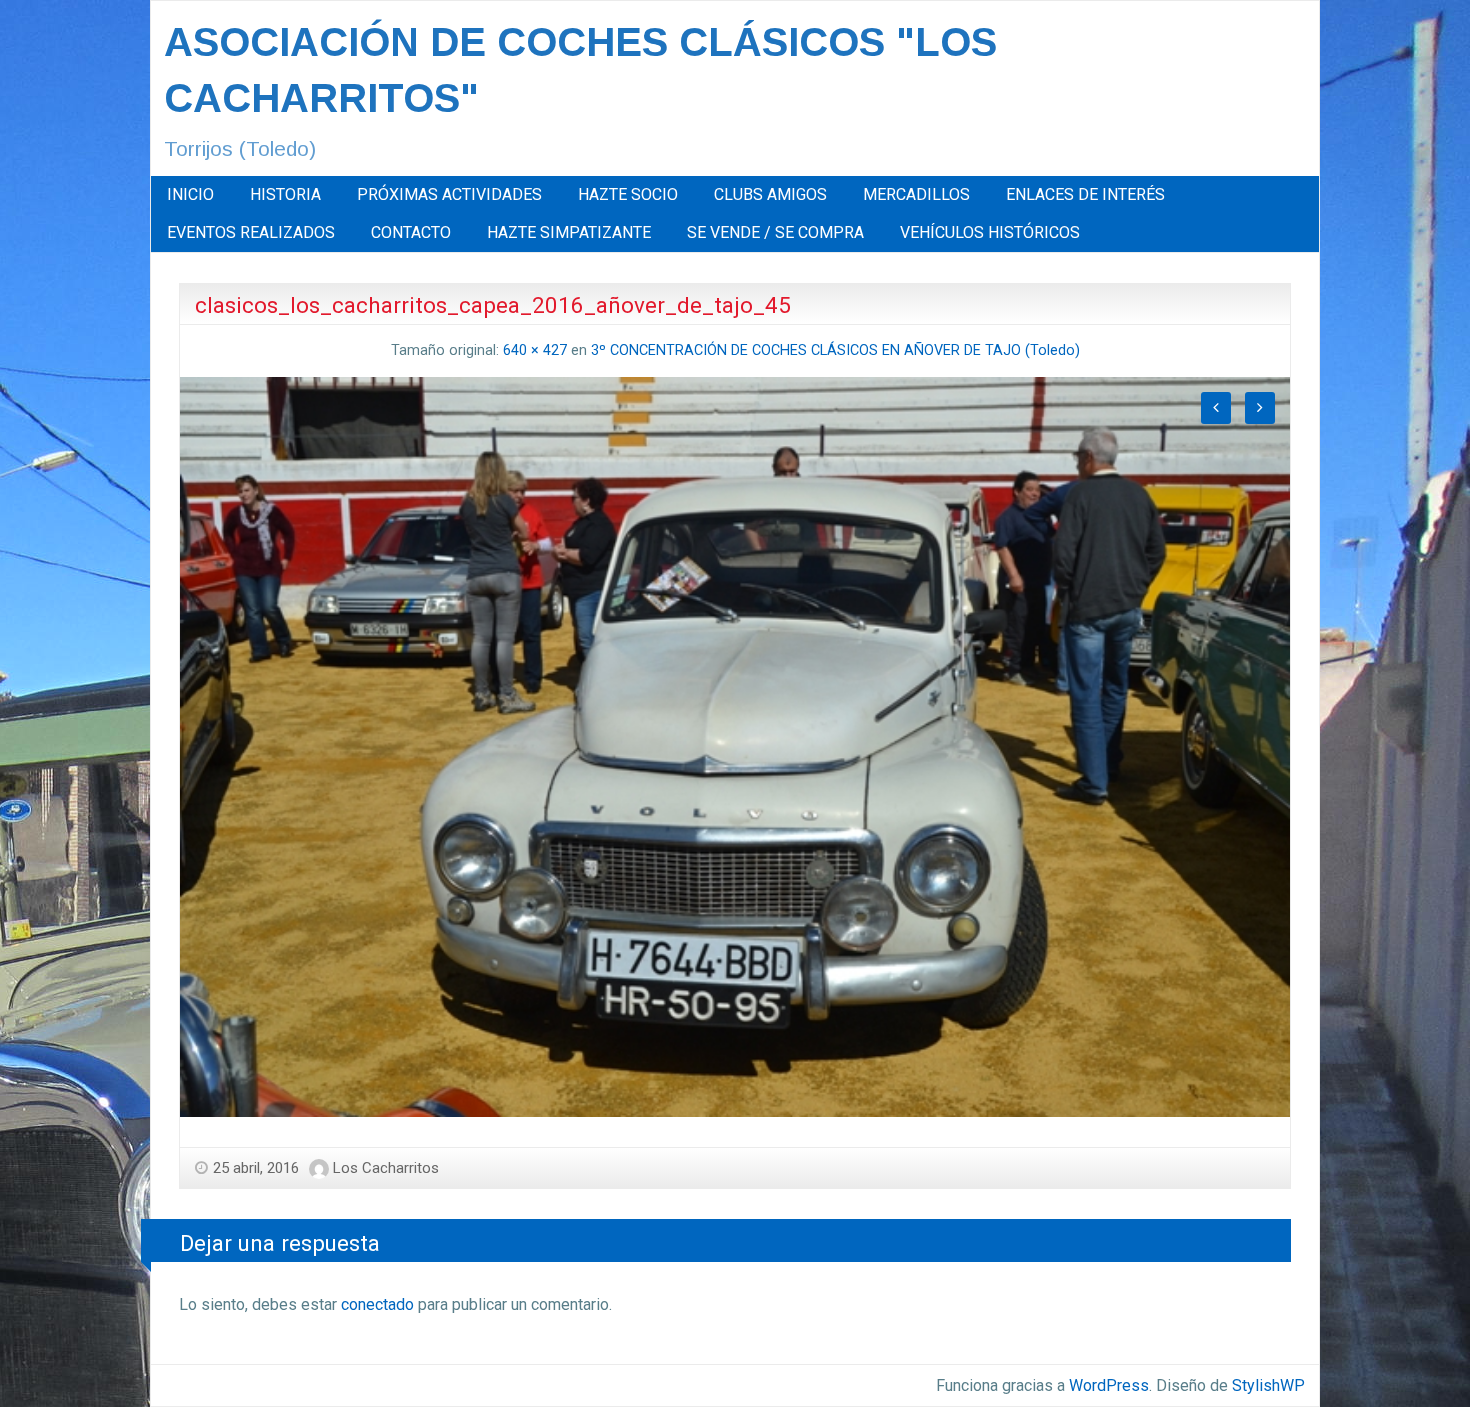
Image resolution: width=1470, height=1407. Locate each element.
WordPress (1109, 1385)
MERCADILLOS (916, 194)
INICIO (190, 194)
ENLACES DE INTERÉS (1085, 194)
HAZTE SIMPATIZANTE (569, 232)
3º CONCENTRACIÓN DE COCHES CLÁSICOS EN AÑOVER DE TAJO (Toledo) (835, 350)
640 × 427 (535, 350)
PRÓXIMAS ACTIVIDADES (449, 194)
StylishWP (1268, 1385)
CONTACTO (411, 232)
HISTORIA (285, 194)
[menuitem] (190, 195)
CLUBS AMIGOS (770, 194)
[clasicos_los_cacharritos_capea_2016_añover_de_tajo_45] (735, 745)
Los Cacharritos (386, 1168)
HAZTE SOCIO (628, 194)
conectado (377, 1304)
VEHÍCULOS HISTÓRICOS (990, 232)
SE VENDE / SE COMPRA (775, 232)
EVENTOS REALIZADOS (251, 232)
